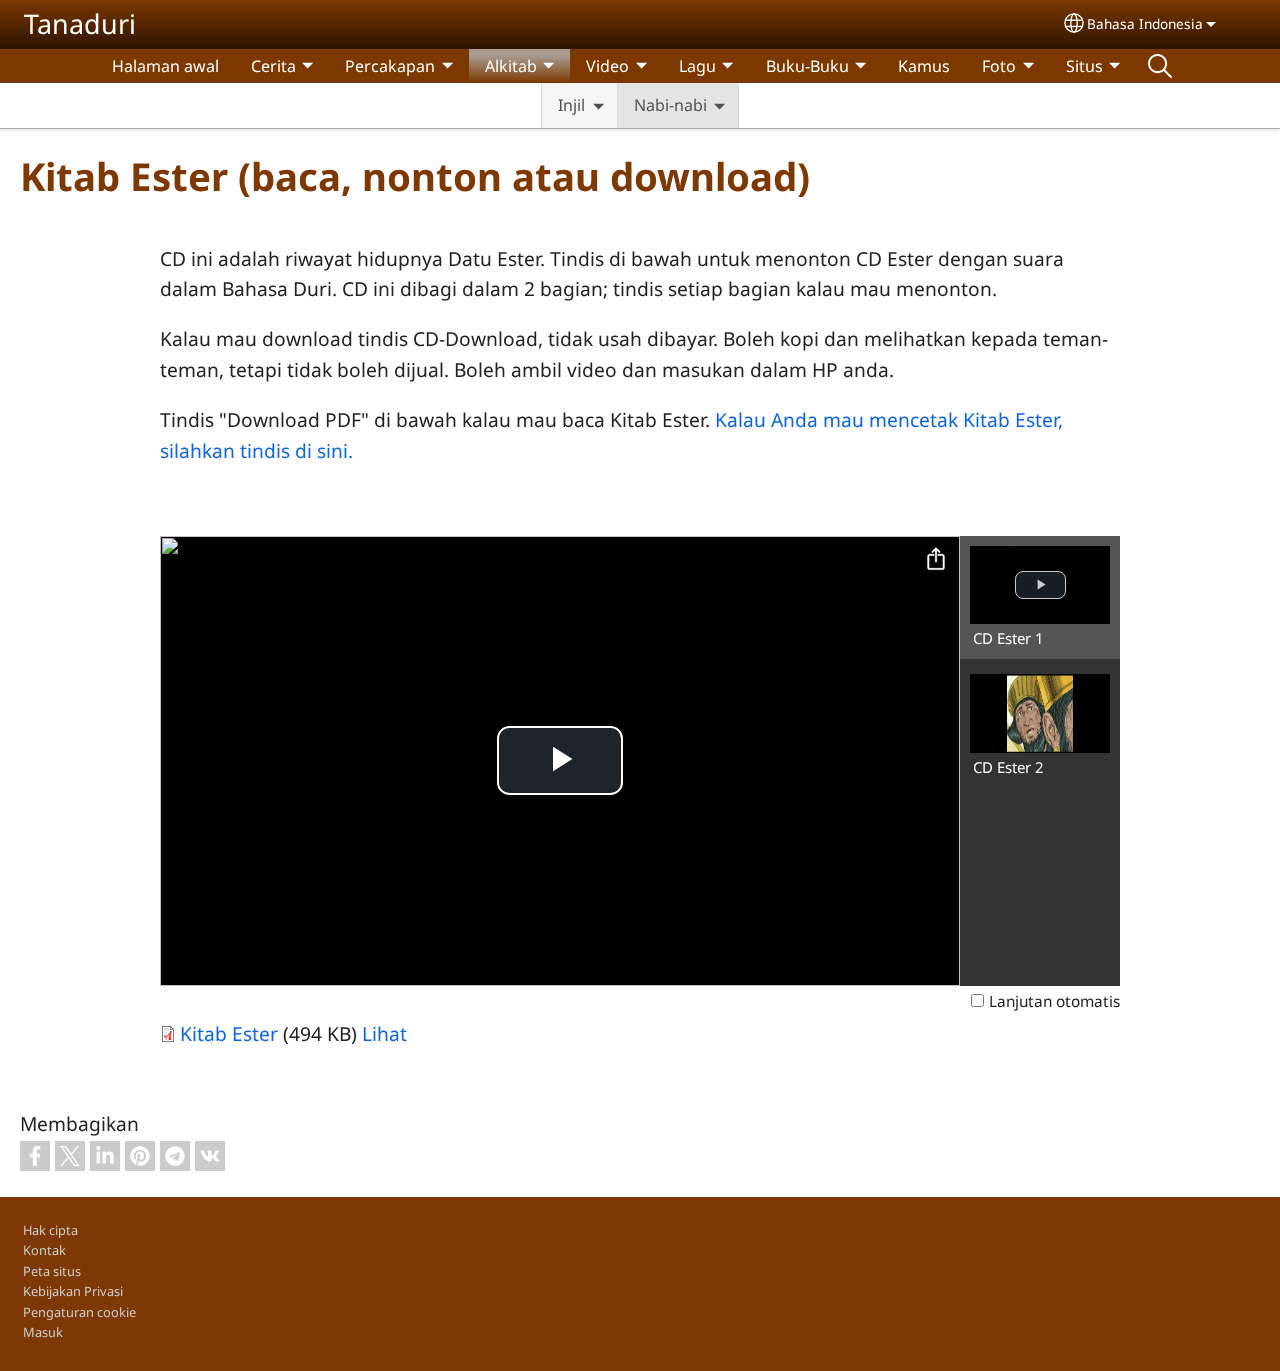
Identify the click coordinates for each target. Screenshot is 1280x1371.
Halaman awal (165, 66)
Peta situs (52, 1271)
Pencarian (1160, 66)
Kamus (924, 66)
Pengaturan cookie (79, 1312)
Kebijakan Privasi (73, 1291)
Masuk (43, 1332)
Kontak (44, 1250)
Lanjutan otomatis (1054, 1001)
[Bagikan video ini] (936, 560)
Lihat (384, 1033)
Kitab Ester (229, 1033)
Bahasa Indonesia (1145, 23)
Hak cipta (50, 1230)
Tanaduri (80, 23)
